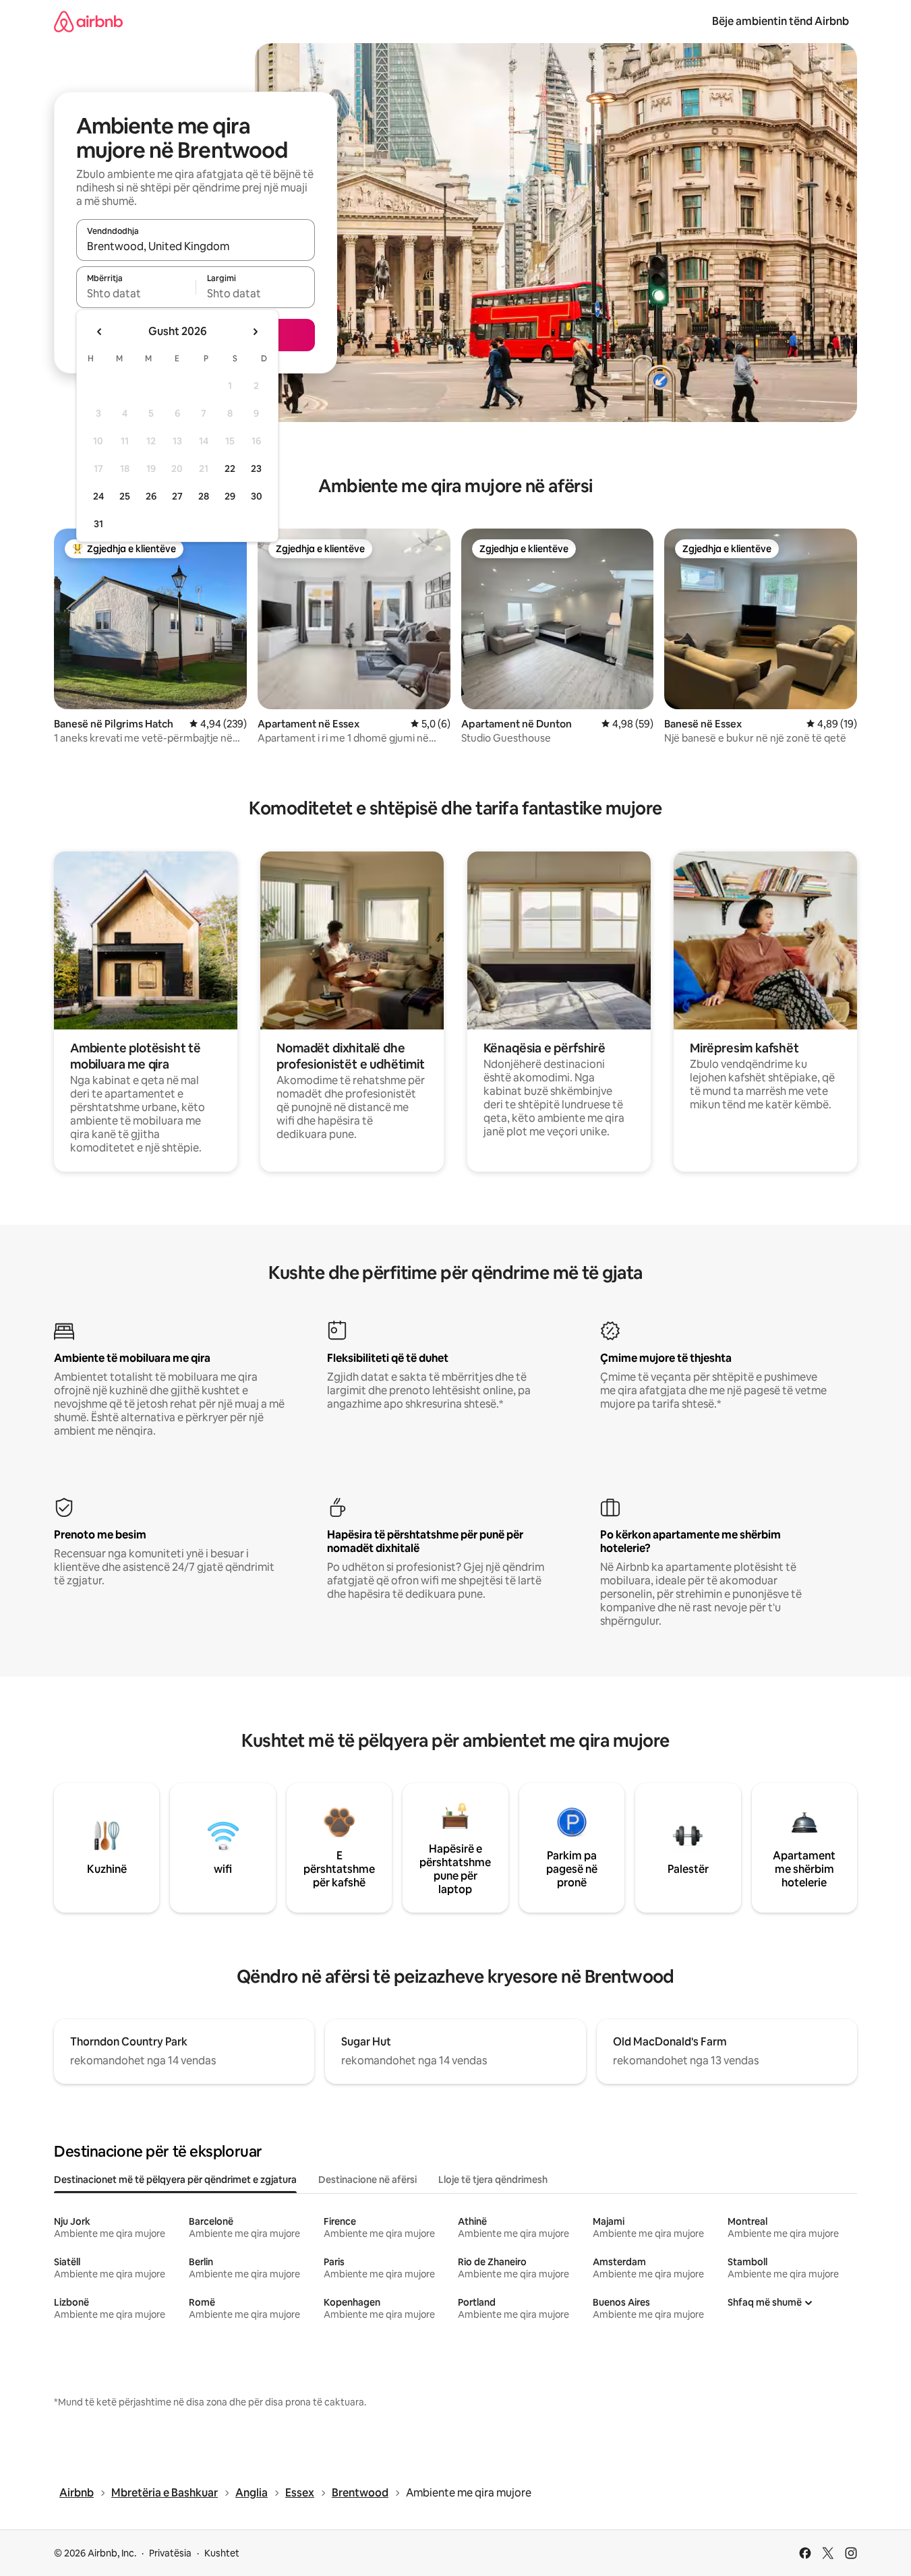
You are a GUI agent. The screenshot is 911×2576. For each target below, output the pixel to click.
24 (98, 496)
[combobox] (196, 246)
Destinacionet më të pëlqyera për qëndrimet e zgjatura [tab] (175, 2180)
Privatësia (170, 2553)
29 (230, 496)
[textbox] (136, 293)
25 (125, 496)
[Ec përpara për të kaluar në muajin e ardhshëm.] (255, 332)
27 (177, 496)
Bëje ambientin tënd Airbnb (781, 21)
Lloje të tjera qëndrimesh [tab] (493, 2180)
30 (257, 496)
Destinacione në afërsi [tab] (368, 2180)
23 (256, 469)
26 (151, 496)
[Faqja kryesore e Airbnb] (88, 21)
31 (98, 524)
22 (230, 469)
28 (204, 496)
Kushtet (222, 2553)
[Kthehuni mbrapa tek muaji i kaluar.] (100, 332)
